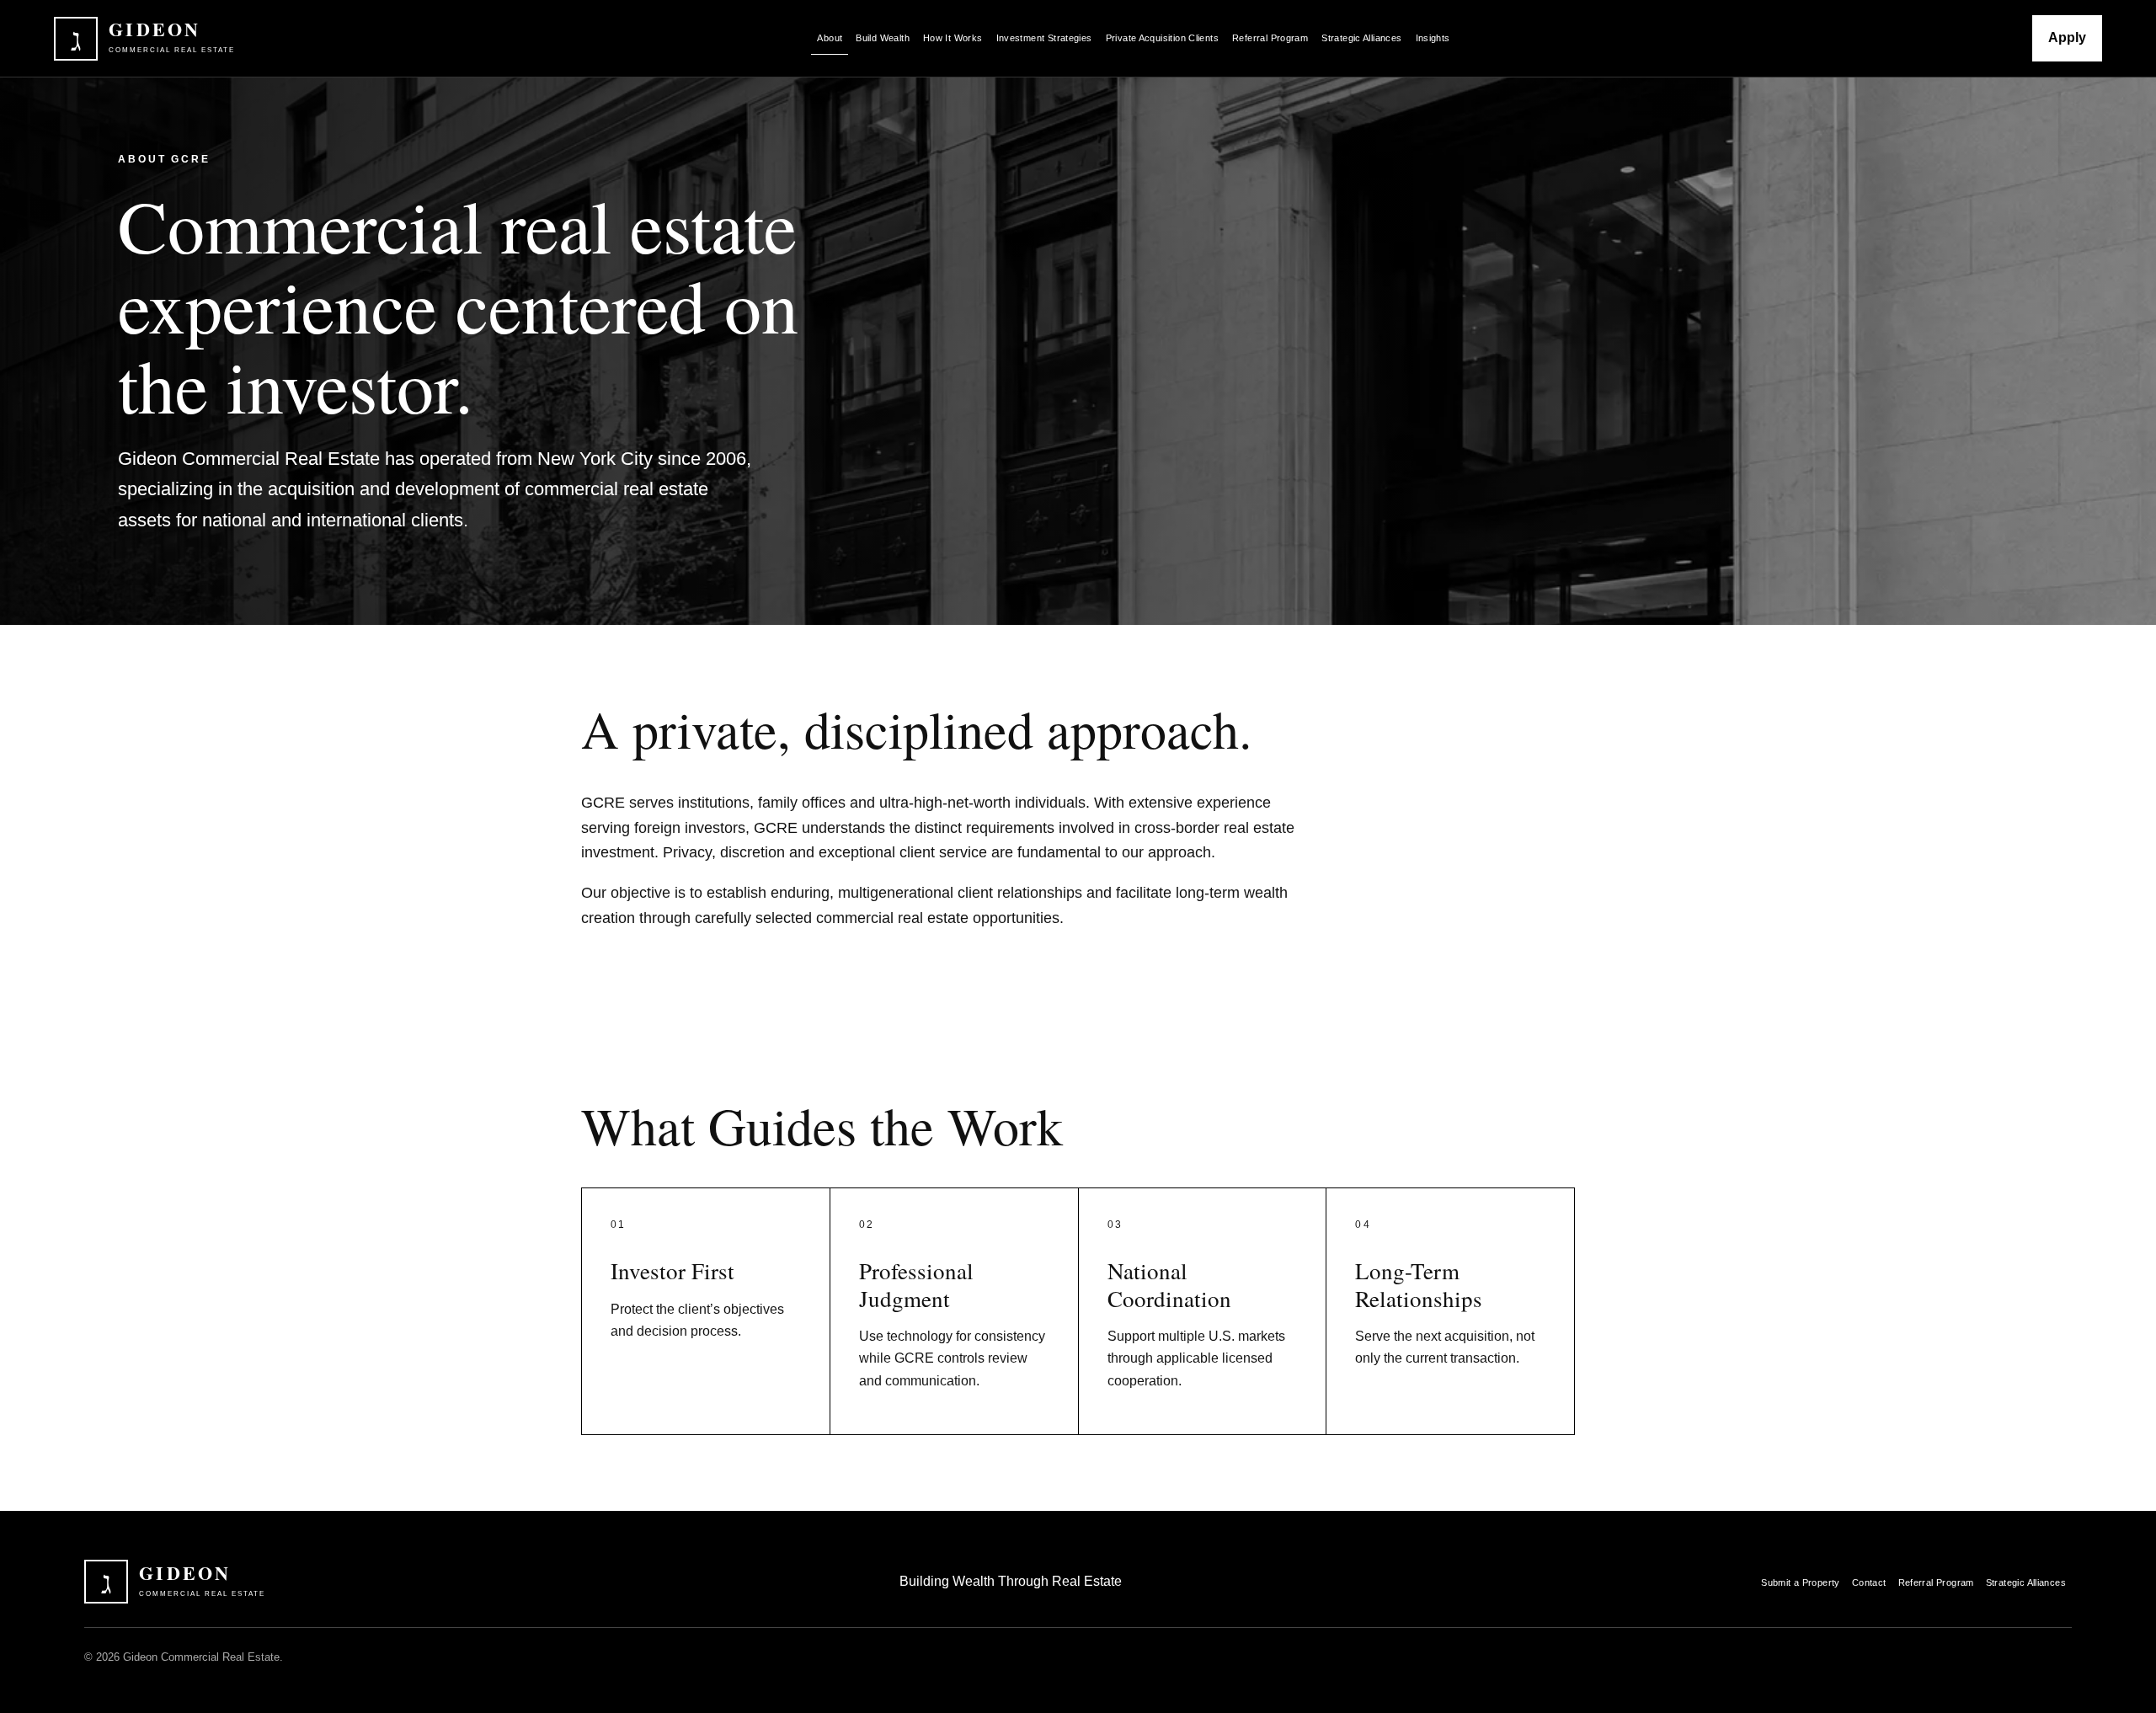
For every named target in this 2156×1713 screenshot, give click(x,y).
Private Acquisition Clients (1162, 38)
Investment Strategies (1044, 38)
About (830, 38)
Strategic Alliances (1361, 38)
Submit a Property (1801, 1582)
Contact (1869, 1582)
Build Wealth (883, 38)
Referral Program (1270, 38)
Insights (1433, 38)
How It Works (953, 38)
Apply (2067, 37)
